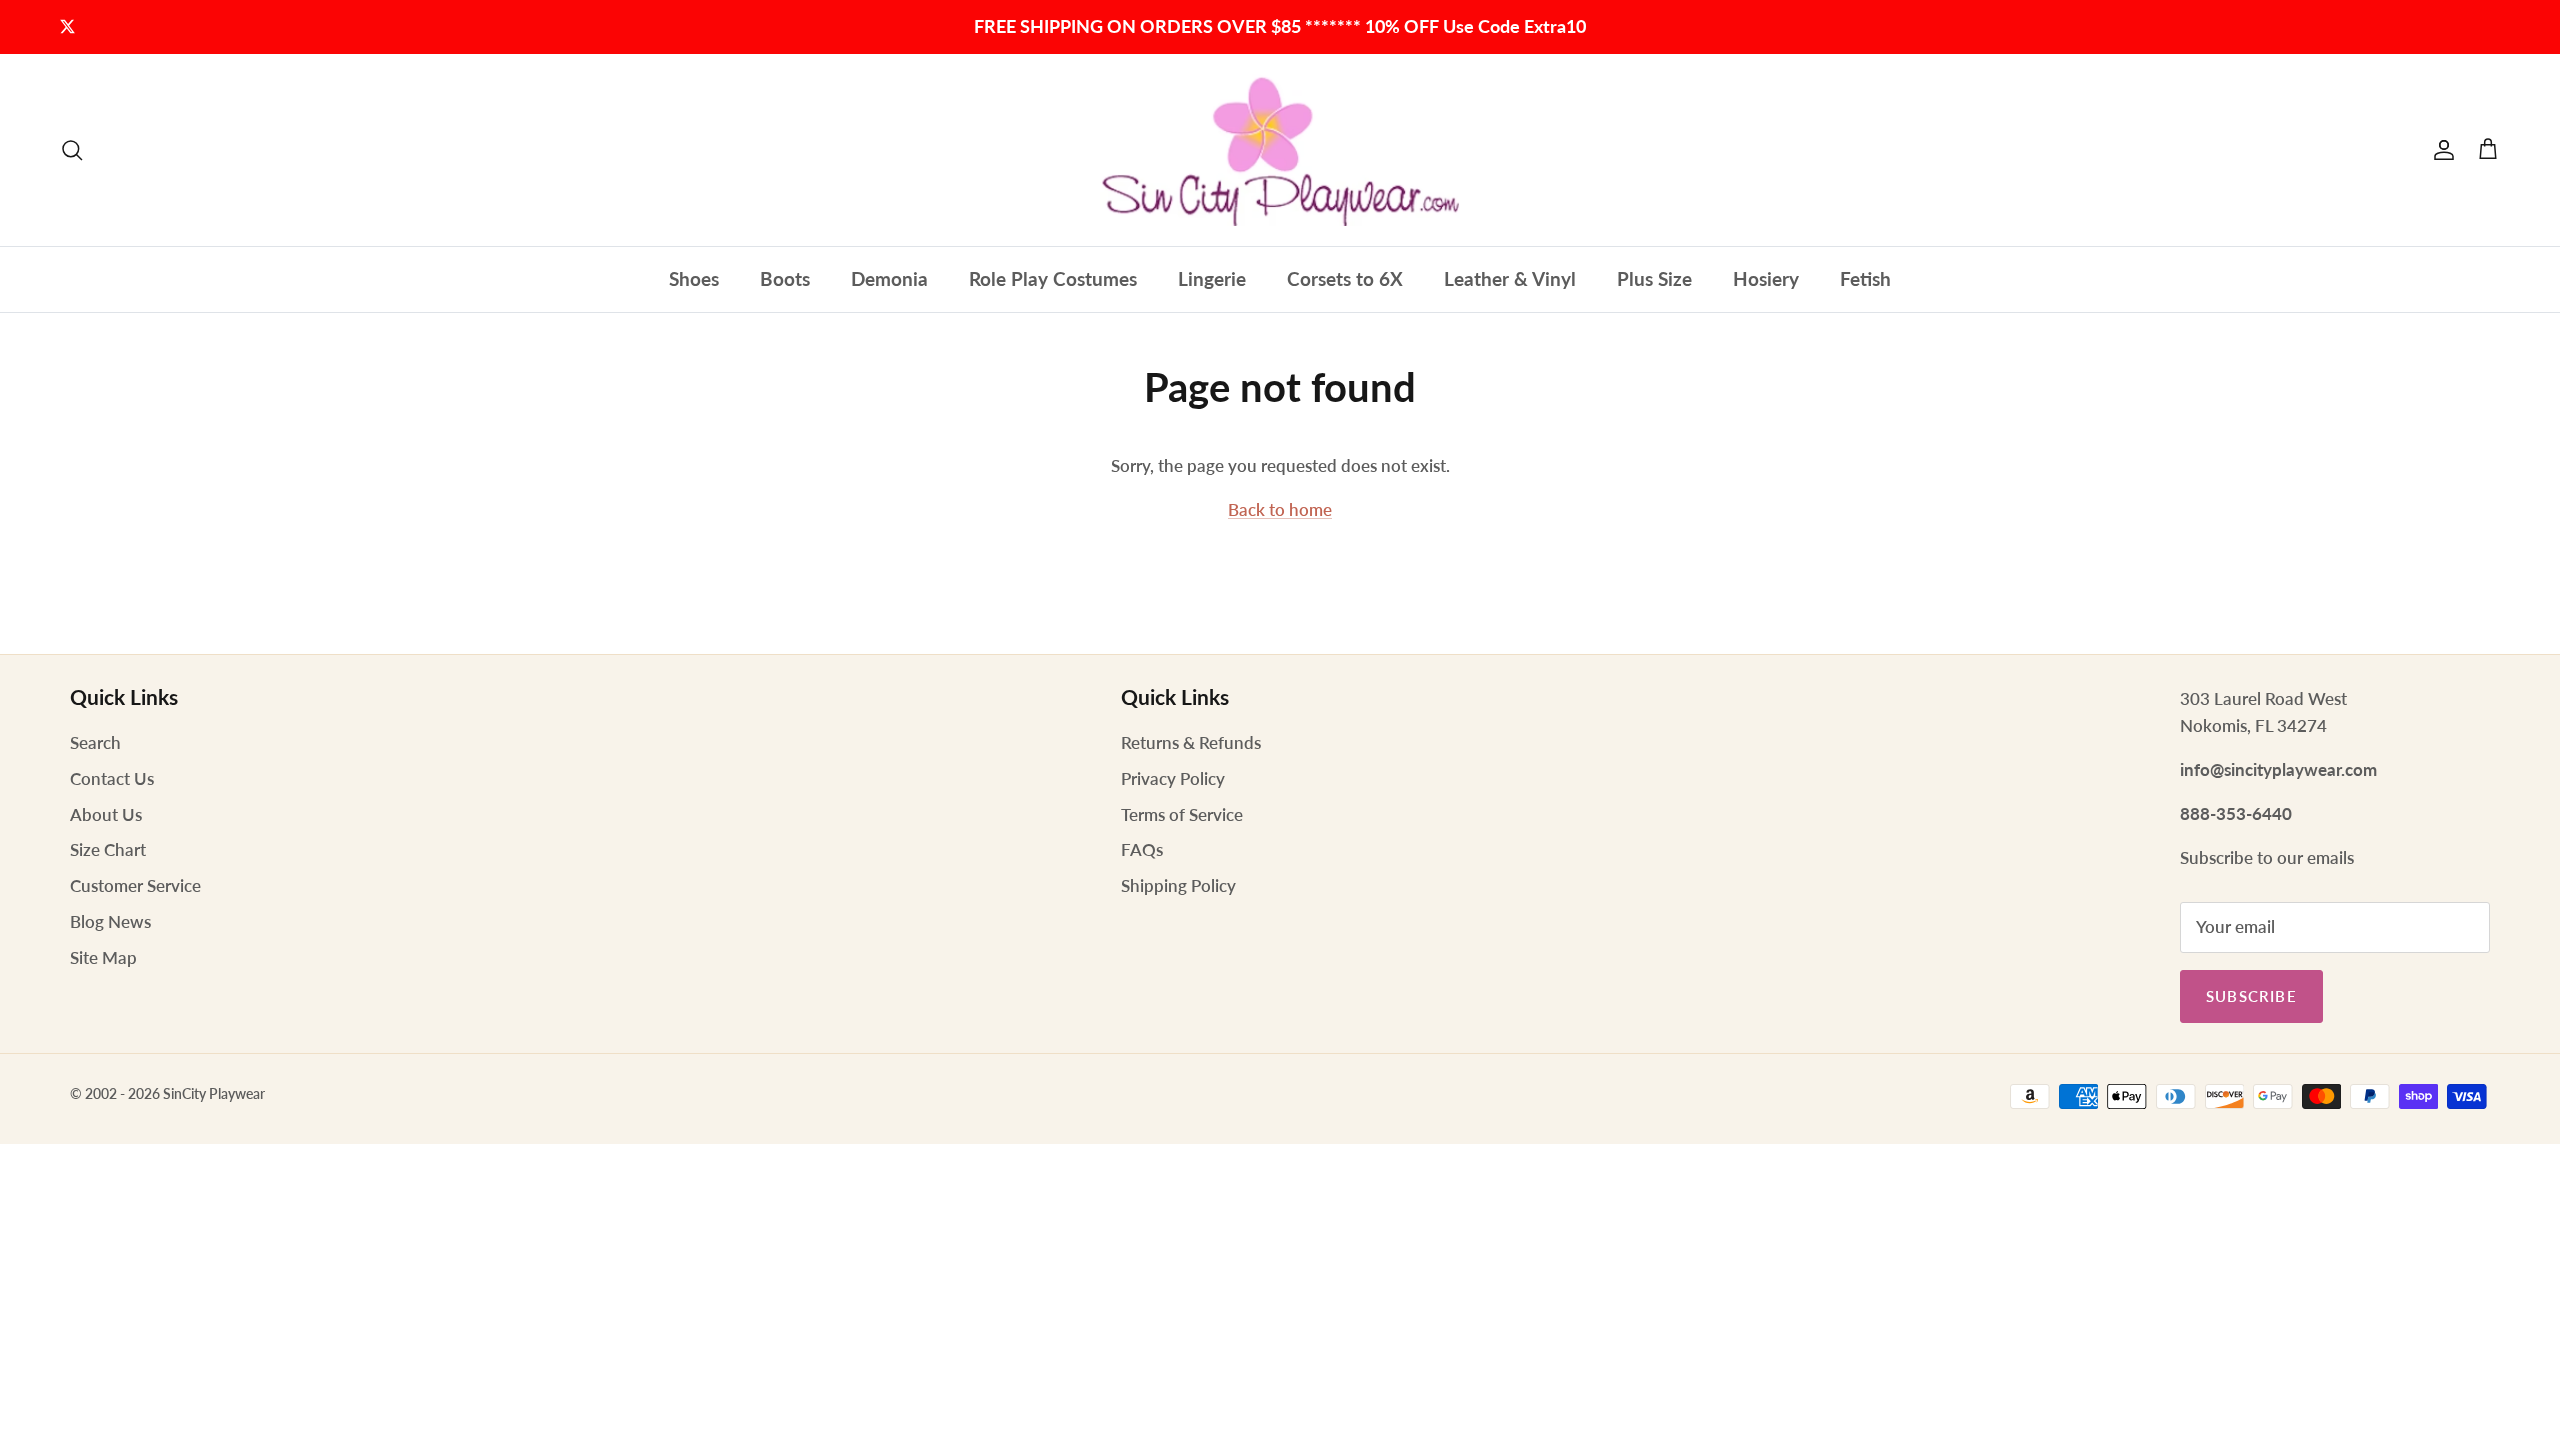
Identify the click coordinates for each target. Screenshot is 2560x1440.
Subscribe (2251, 996)
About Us (106, 814)
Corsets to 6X (1345, 278)
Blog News (110, 921)
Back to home (1280, 509)
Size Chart (108, 849)
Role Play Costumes (1053, 278)
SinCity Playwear (214, 1093)
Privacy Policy (1173, 778)
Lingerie (1212, 278)
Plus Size (1654, 278)
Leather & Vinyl (1510, 278)
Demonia (889, 278)
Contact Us (112, 778)
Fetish (1865, 278)
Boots (785, 278)
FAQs (1142, 849)
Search (95, 742)
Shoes (694, 278)
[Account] (2440, 150)
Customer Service (135, 885)
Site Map (103, 957)
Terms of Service (1182, 814)
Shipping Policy (1178, 885)
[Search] (72, 150)
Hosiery (1766, 278)
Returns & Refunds (1191, 742)
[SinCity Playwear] (1280, 150)
